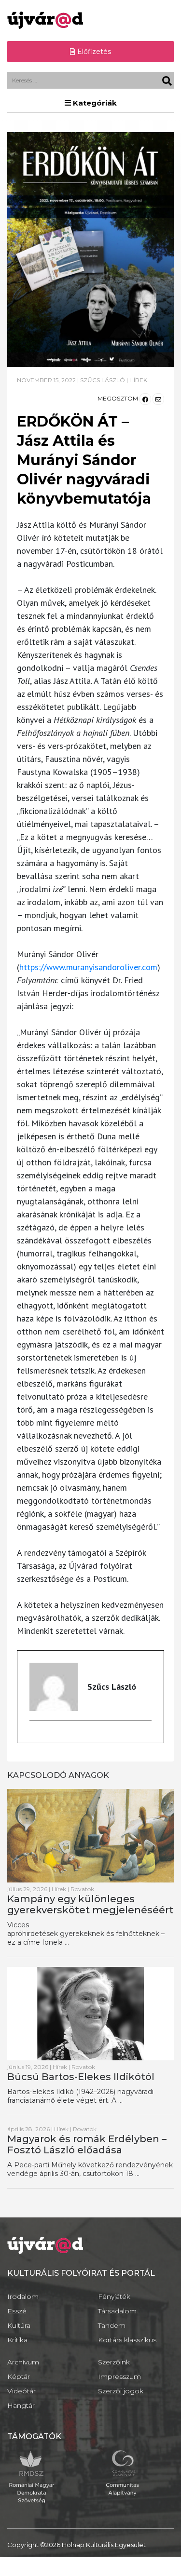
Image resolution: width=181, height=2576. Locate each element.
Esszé (17, 2311)
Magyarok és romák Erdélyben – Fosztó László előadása (87, 2144)
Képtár (19, 2376)
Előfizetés (93, 52)
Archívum (23, 2362)
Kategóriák (94, 103)
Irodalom (23, 2296)
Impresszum (119, 2376)
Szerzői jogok (121, 2391)
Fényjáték (114, 2296)
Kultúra (19, 2325)
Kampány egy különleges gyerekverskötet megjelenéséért (90, 1904)
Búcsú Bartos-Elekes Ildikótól (81, 2077)
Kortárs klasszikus (127, 2340)
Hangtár (21, 2405)
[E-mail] (34, 1736)
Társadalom (117, 2311)
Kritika (17, 2340)
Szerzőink (114, 2362)
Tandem (112, 2325)
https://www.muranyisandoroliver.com (88, 967)
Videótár (21, 2391)
